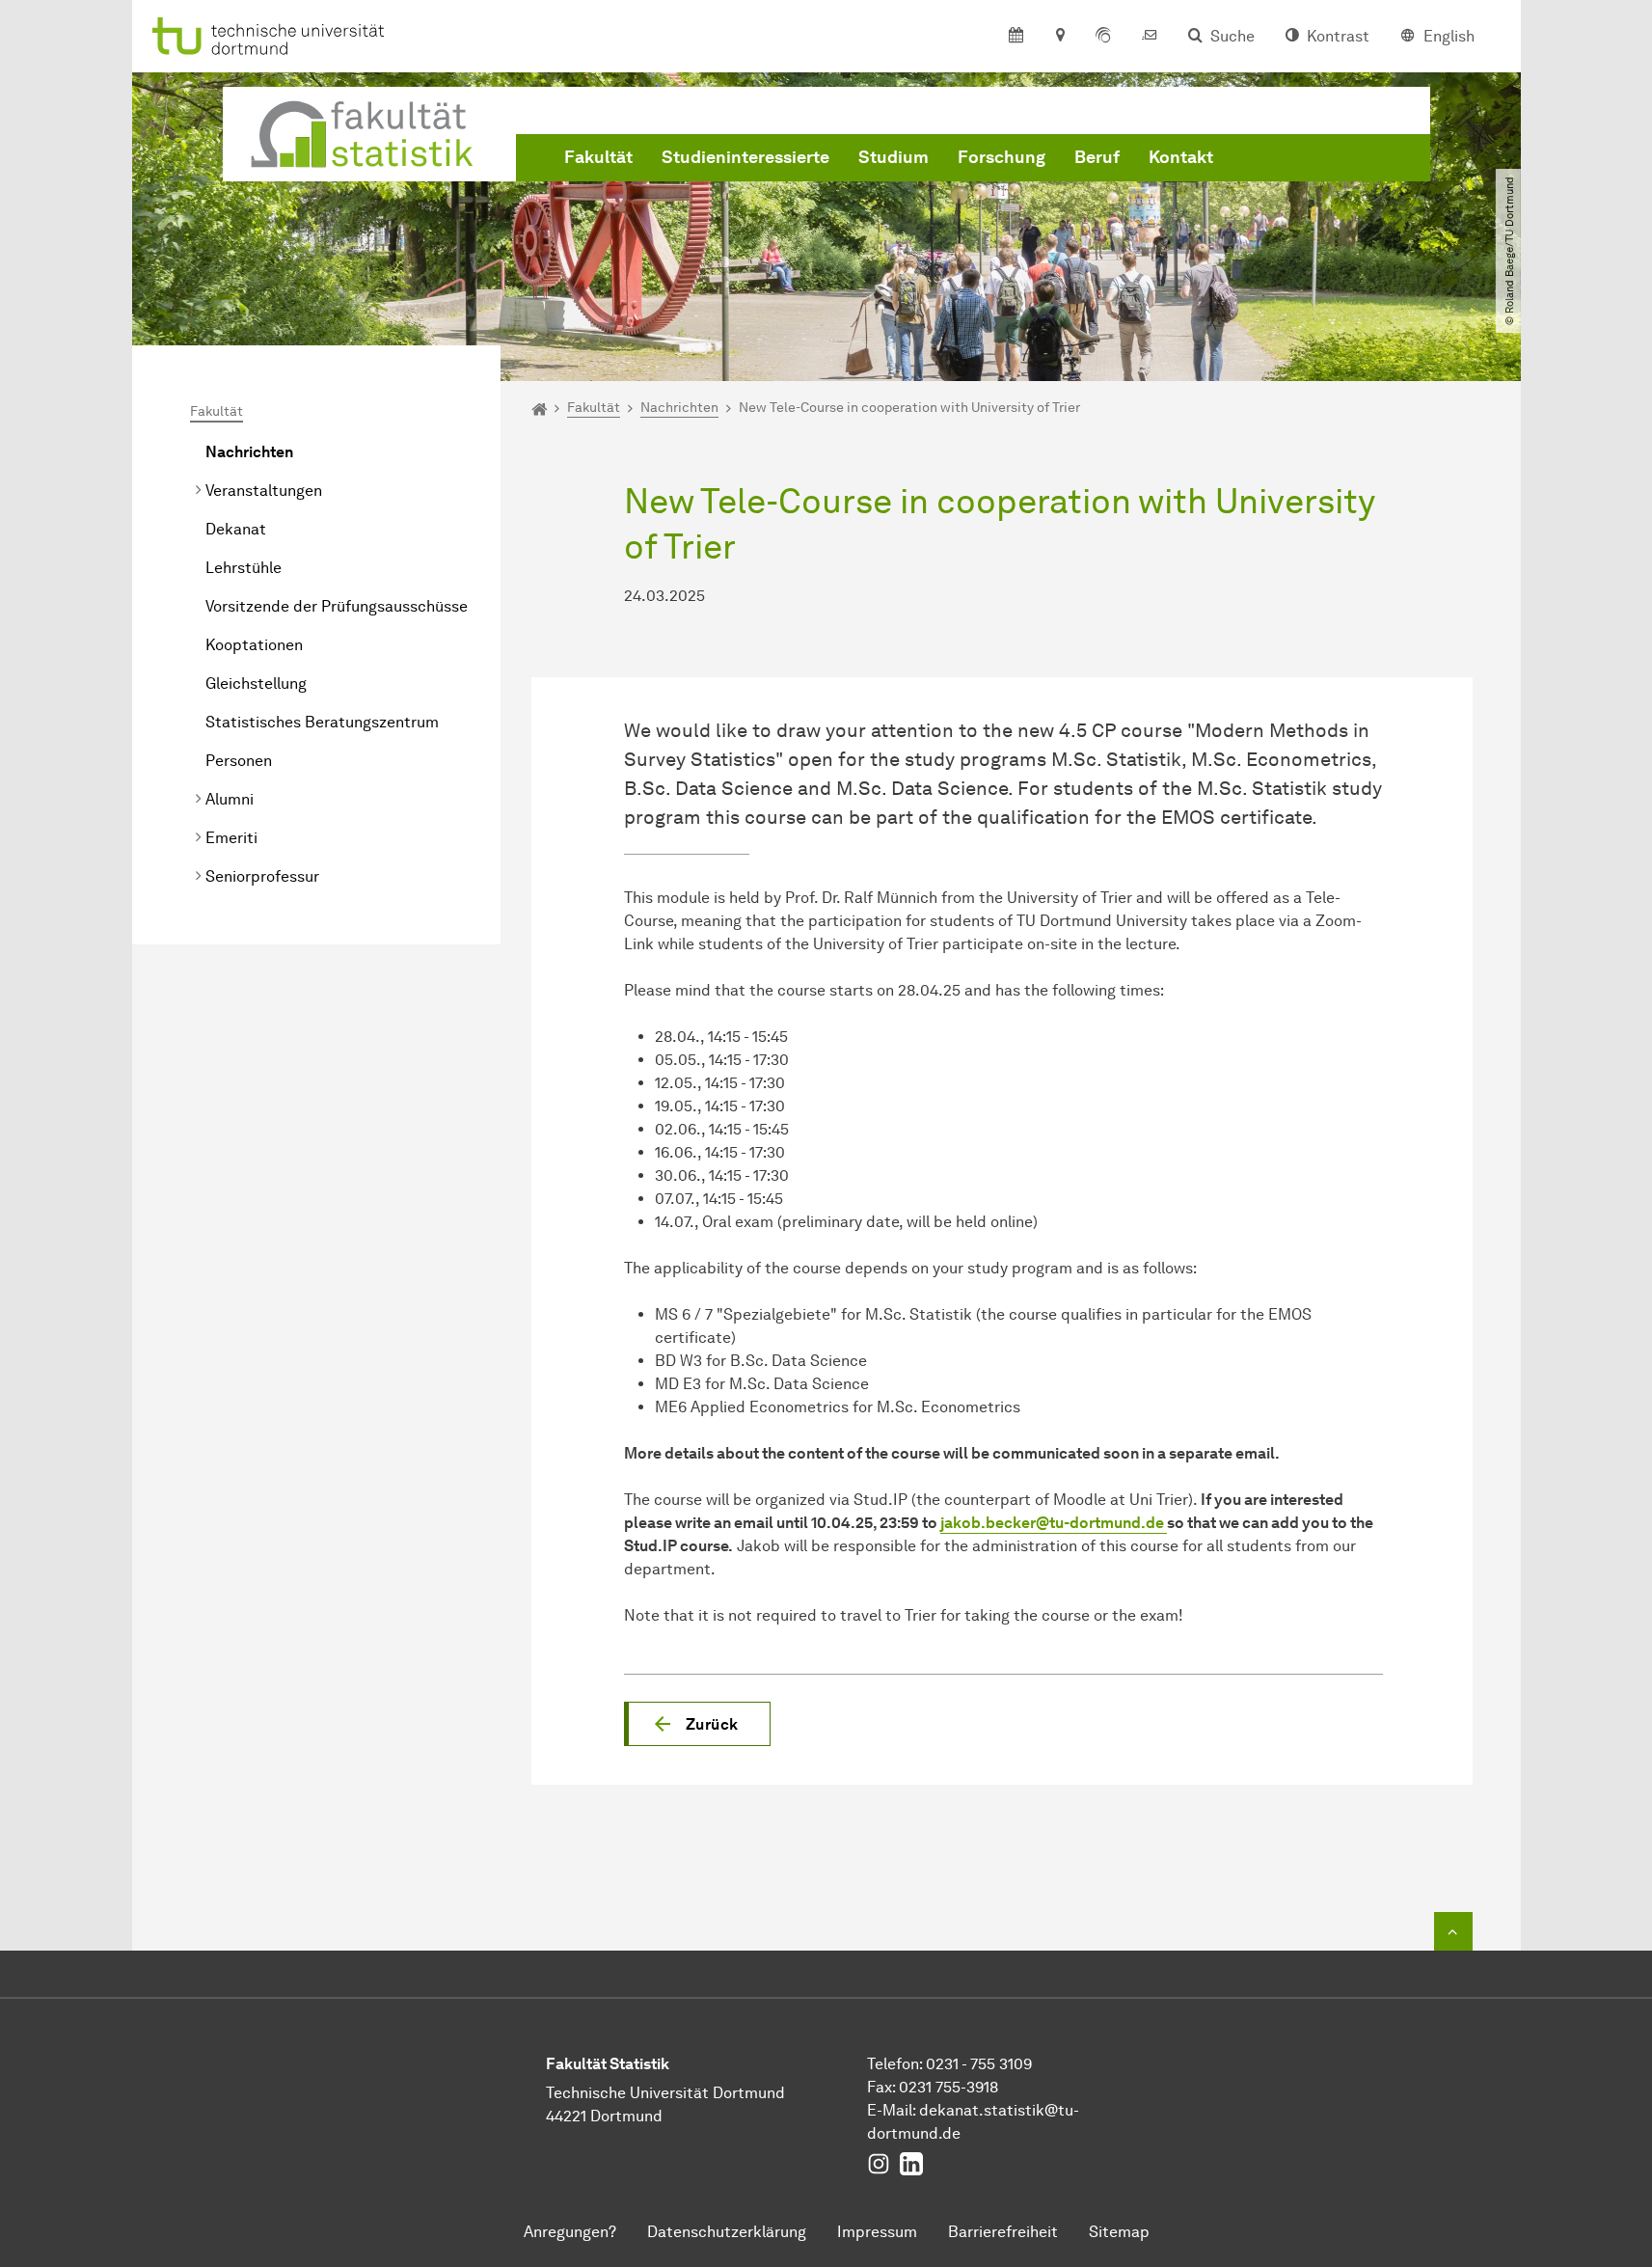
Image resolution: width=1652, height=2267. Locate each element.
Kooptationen (254, 645)
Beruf (1097, 157)
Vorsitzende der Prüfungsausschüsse (337, 606)
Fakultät (598, 157)
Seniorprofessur (262, 876)
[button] (697, 1724)
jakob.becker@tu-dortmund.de (1054, 1523)
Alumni (230, 799)
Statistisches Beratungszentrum (322, 722)
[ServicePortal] (1103, 37)
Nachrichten (249, 452)
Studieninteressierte (745, 157)
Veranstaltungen (264, 491)
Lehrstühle (244, 568)
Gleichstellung (256, 683)
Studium (894, 157)
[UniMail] (1150, 37)
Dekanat (236, 529)
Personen (239, 761)
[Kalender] (1016, 37)
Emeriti (231, 838)
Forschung (1002, 157)
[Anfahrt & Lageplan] (1059, 37)
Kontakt (1181, 157)
